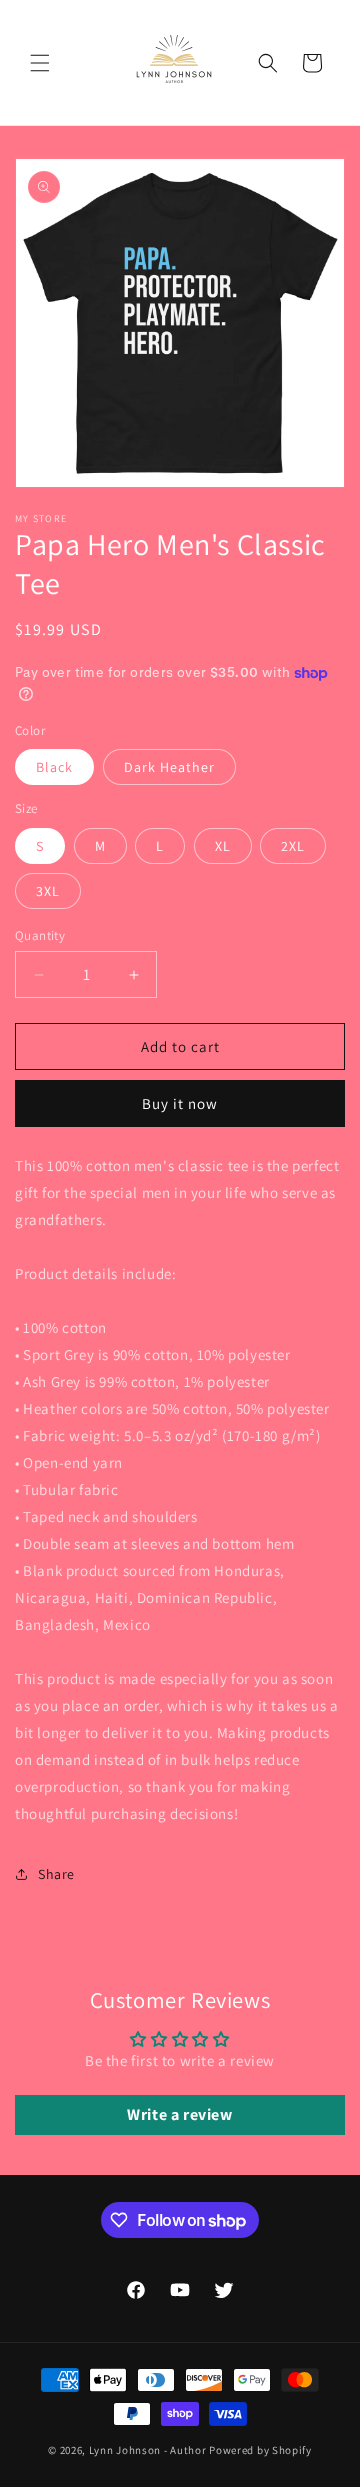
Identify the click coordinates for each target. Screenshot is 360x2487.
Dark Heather (169, 767)
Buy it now (180, 1103)
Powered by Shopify (260, 2450)
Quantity (40, 935)
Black (54, 767)
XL (223, 846)
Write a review (179, 2114)
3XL (48, 891)
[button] (40, 63)
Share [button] (56, 1874)
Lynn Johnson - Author (148, 2450)
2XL (293, 846)
